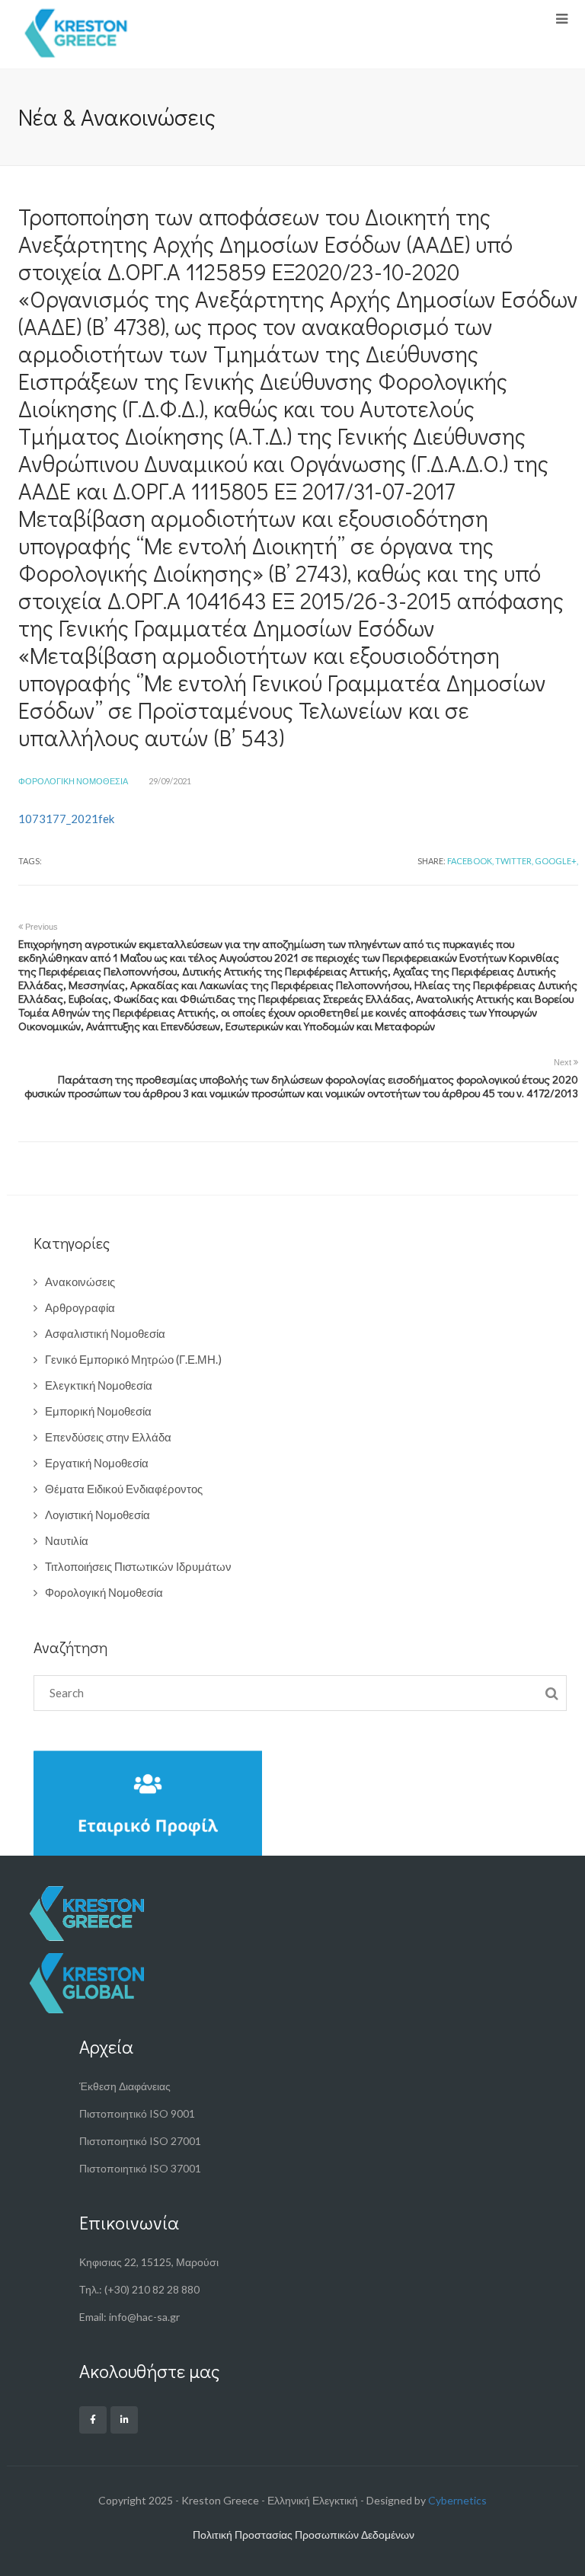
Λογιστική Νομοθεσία (97, 1515)
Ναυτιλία (67, 1540)
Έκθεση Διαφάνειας (125, 2086)
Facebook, (470, 861)
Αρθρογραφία (80, 1307)
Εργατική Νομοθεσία (97, 1463)
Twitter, (514, 861)
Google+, (556, 861)
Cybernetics (457, 2500)
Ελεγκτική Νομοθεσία (99, 1385)
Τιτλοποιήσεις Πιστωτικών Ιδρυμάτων (138, 1566)
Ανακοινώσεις (80, 1282)
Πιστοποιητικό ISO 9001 (137, 2113)
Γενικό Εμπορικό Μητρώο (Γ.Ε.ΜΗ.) (133, 1359)
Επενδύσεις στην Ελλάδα (108, 1437)
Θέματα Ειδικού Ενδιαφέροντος (124, 1489)
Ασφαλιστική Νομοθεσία (105, 1333)
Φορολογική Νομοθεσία (73, 781)
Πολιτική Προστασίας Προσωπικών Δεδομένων (304, 2535)
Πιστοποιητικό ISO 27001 (140, 2141)
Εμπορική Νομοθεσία (98, 1411)
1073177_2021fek (66, 819)
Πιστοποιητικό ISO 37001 (140, 2168)
